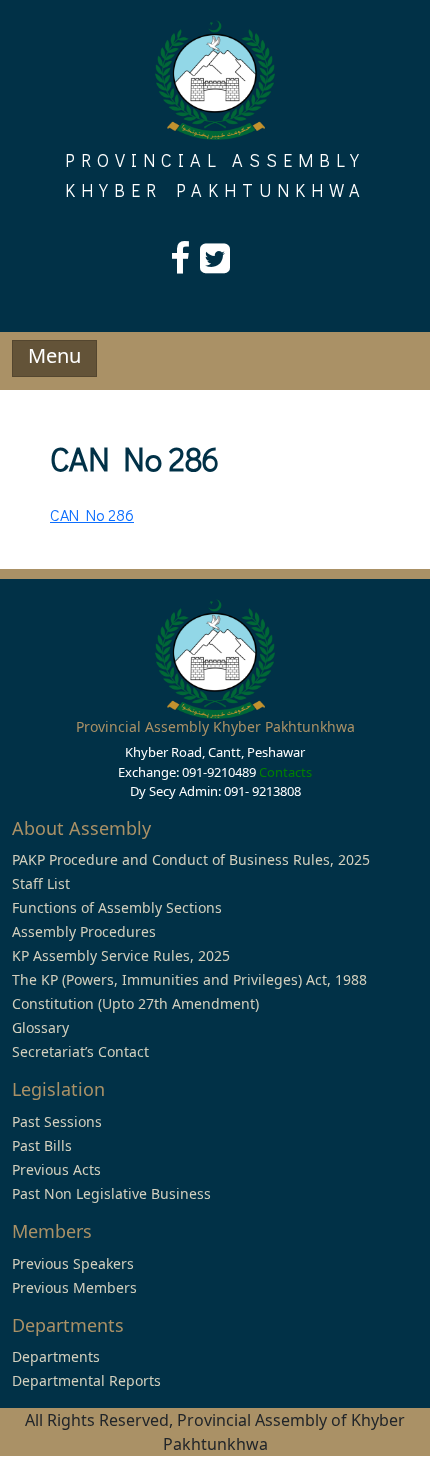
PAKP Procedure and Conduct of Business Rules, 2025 (191, 859)
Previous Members (74, 1287)
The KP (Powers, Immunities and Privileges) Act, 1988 (189, 979)
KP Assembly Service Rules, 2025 (121, 955)
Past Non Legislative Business (111, 1193)
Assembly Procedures (84, 931)
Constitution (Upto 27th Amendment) (135, 1003)
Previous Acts (56, 1169)
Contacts (285, 772)
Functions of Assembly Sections (117, 907)
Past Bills (42, 1145)
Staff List (41, 883)
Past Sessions (57, 1121)
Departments (56, 1356)
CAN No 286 (92, 514)
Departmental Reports (86, 1380)
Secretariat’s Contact (80, 1051)
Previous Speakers (73, 1263)
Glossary (40, 1027)
